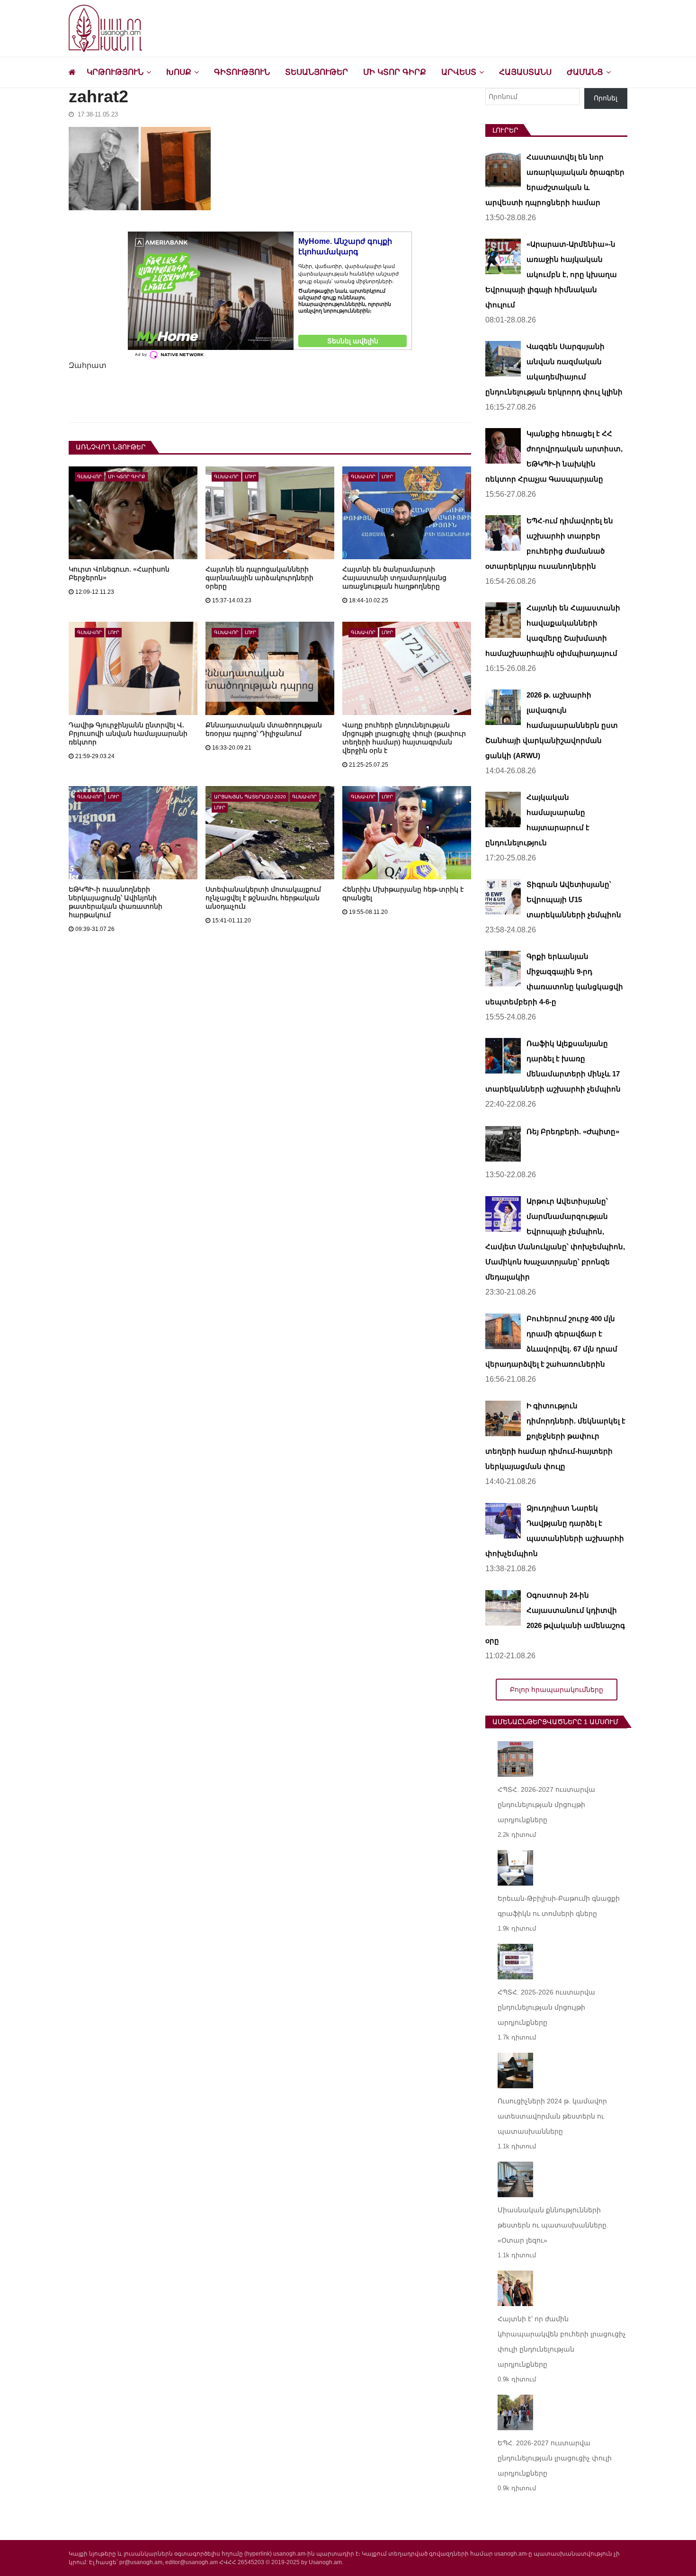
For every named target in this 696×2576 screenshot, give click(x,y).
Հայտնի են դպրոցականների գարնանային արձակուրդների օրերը (259, 578)
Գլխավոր (89, 477)
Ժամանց (585, 72)
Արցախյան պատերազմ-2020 (250, 797)
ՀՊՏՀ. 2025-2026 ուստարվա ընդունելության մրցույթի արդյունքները (546, 2007)
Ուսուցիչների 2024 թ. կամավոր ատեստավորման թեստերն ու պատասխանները (552, 2116)
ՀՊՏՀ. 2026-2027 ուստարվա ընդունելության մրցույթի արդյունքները (546, 1805)
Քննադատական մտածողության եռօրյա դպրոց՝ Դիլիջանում (264, 729)
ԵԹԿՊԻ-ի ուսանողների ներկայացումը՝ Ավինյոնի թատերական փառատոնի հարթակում (116, 902)
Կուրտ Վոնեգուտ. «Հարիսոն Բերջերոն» (119, 573)
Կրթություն (115, 72)
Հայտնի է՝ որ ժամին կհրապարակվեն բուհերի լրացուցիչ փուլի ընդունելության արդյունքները (562, 2342)
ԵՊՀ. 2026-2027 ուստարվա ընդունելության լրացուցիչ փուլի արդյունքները (555, 2458)
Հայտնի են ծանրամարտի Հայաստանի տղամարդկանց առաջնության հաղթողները (394, 578)
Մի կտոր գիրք (395, 72)
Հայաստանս (525, 72)
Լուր (250, 477)
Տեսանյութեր (317, 72)
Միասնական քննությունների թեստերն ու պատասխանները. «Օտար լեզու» (553, 2225)
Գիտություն (242, 72)
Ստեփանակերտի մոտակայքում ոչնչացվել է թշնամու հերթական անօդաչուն (263, 898)
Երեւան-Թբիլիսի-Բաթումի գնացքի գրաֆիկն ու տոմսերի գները (559, 1906)
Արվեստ (459, 72)
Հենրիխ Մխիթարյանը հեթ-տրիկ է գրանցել (403, 894)
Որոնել (606, 98)
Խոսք (179, 72)
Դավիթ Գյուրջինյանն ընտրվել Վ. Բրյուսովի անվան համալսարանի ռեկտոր (128, 733)
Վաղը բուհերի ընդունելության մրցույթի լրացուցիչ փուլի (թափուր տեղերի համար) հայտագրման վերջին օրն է (404, 738)
